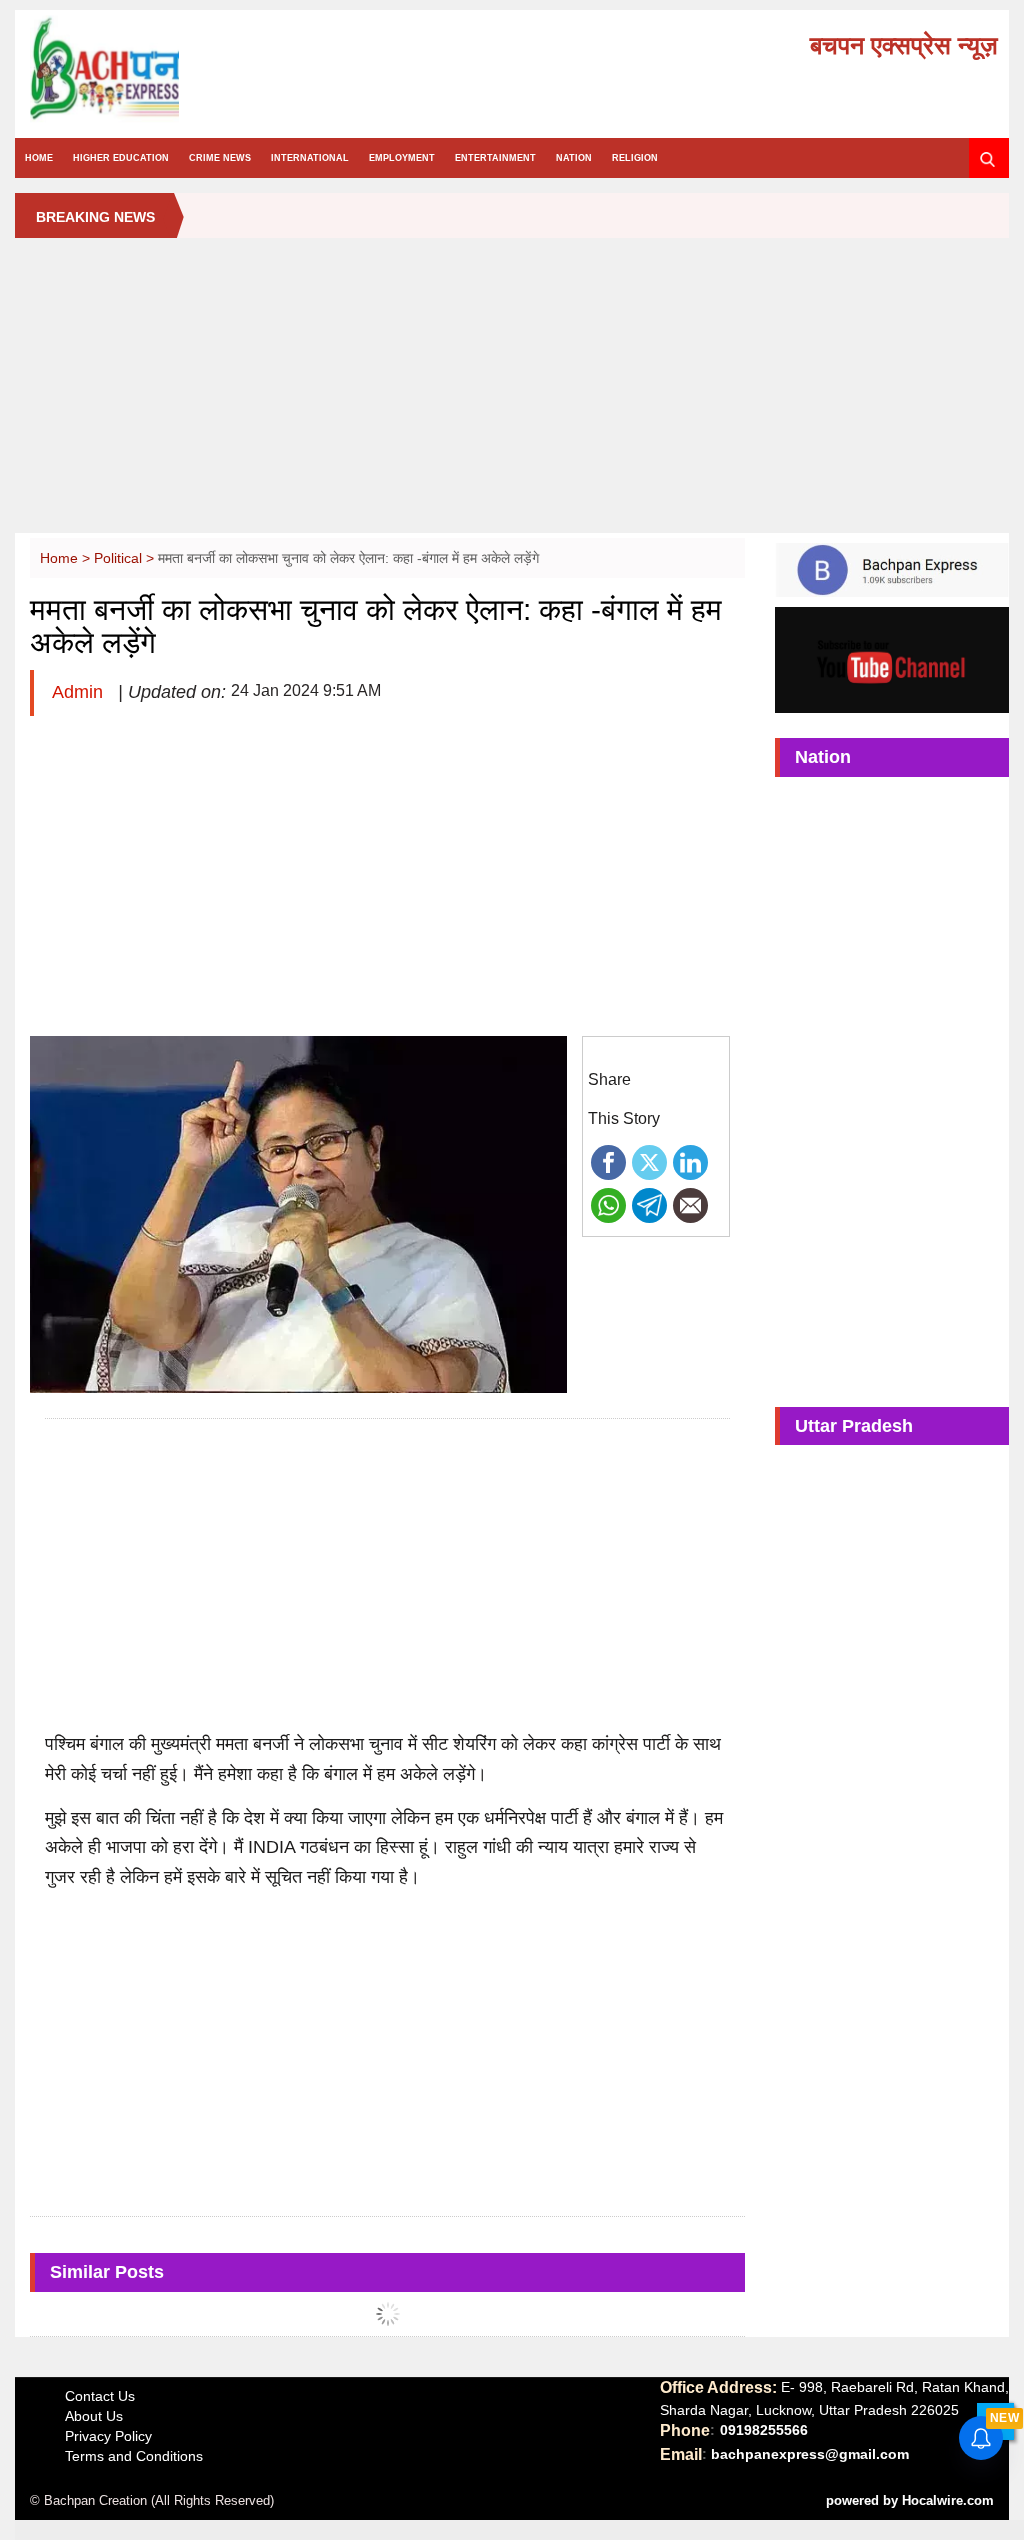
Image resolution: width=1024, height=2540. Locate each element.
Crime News (220, 158)
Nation (574, 158)
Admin (80, 692)
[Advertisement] (511, 393)
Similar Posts (107, 2272)
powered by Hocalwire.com (910, 2500)
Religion (635, 158)
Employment (402, 158)
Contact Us (100, 2396)
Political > (126, 558)
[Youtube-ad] (891, 659)
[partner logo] (181, 69)
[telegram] (649, 1204)
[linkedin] (690, 1161)
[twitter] (649, 1161)
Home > (67, 558)
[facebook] (608, 1161)
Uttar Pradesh (854, 1426)
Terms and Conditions (134, 2456)
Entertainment (495, 158)
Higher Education (121, 158)
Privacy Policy (108, 2436)
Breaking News (95, 217)
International (310, 158)
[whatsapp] (608, 1204)
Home (39, 158)
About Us (94, 2416)
